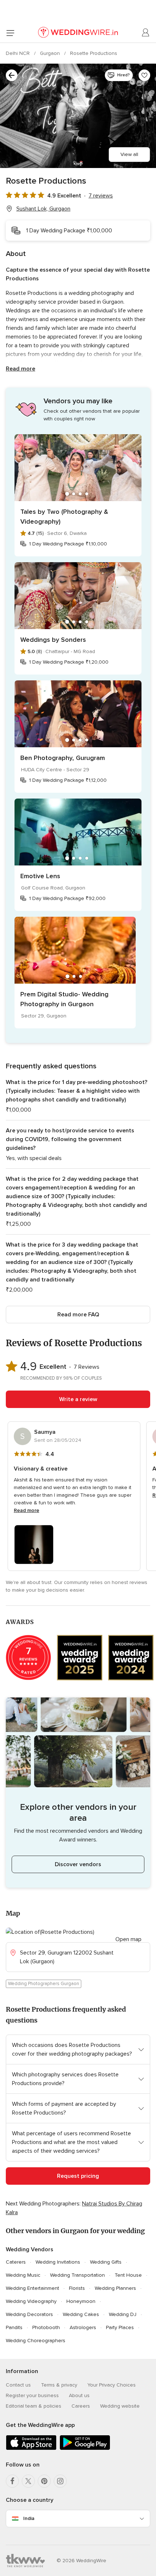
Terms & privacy (59, 2385)
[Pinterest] (44, 2481)
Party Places (120, 2327)
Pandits (14, 2327)
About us (79, 2395)
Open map (128, 1939)
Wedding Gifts (106, 2262)
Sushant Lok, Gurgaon (43, 209)
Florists (77, 2288)
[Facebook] (12, 2481)
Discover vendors (78, 1864)
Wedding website (120, 2406)
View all (129, 154)
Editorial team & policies (34, 2406)
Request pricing (78, 2176)
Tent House (128, 2275)
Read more (20, 369)
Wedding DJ (123, 2314)
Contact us (18, 2385)
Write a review (78, 1399)
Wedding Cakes (81, 2314)
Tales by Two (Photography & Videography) (64, 517)
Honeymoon (81, 2301)
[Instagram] (60, 2481)
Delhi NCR (19, 53)
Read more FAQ (78, 1315)
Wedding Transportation (77, 2275)
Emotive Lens (40, 876)
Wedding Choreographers (36, 2341)
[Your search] (12, 75)
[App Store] (31, 2449)
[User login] (146, 33)
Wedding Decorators (29, 2314)
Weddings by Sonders (53, 640)
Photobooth (46, 2327)
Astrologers (83, 2327)
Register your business (32, 2395)
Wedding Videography (31, 2301)
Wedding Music (23, 2275)
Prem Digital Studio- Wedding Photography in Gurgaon (64, 999)
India (29, 2518)
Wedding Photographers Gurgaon (44, 1984)
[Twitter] (28, 2481)
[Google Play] (85, 2449)
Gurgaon (51, 53)
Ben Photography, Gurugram (63, 758)
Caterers (16, 2262)
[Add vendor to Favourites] (144, 75)
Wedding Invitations (58, 2262)
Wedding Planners (115, 2288)
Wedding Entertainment (32, 2288)
